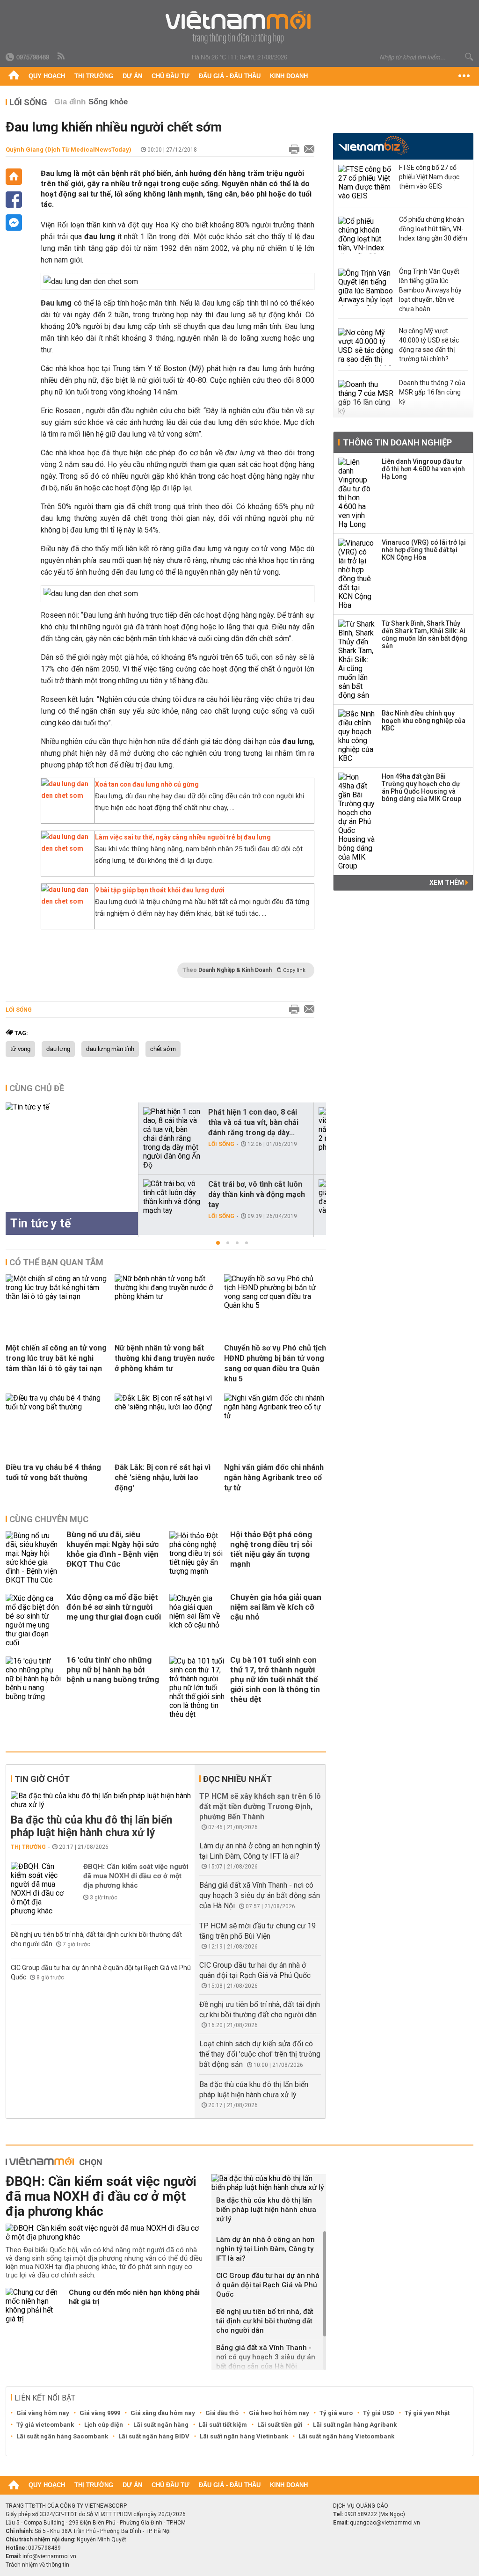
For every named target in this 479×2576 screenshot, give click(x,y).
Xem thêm (447, 883)
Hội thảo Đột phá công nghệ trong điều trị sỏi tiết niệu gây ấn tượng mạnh (271, 1549)
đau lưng (58, 1049)
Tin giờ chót (42, 1779)
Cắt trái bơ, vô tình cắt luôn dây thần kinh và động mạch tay (257, 1194)
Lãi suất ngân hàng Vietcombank (346, 2436)
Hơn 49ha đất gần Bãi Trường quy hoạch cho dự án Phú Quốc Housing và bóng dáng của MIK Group (421, 788)
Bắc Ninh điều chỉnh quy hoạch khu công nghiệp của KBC (424, 721)
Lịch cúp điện (104, 2425)
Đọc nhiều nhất (237, 1779)
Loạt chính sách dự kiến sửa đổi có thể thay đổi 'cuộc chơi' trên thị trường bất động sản (260, 2054)
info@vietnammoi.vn (49, 2556)
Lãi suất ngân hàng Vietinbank (244, 2436)
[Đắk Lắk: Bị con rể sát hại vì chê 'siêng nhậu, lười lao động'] (166, 1407)
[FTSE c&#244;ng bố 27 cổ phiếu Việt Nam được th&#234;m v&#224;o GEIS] (366, 183)
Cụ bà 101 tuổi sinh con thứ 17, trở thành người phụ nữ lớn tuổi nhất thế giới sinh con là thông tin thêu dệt (275, 1679)
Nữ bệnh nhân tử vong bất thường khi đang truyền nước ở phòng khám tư (165, 1358)
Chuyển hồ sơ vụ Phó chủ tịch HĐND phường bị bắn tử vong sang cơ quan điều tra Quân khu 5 (275, 1363)
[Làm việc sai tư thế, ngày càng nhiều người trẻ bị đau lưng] (65, 848)
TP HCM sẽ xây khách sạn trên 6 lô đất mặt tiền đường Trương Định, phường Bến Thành (260, 1806)
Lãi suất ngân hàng (161, 2425)
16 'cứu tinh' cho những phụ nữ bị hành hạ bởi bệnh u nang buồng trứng (113, 1670)
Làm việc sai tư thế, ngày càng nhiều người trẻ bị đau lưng (183, 837)
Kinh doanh (289, 76)
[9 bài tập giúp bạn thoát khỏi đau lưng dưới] (65, 901)
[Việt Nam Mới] (240, 27)
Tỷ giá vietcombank (45, 2425)
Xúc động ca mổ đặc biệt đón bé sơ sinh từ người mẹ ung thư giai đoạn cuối (114, 1607)
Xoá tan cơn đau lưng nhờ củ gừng (147, 784)
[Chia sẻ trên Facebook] (14, 200)
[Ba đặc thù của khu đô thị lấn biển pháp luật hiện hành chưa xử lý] (101, 1800)
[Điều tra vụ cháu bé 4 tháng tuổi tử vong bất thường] (57, 1407)
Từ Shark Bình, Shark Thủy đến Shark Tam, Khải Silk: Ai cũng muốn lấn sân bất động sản (425, 635)
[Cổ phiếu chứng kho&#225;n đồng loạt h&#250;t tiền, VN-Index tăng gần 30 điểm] (366, 235)
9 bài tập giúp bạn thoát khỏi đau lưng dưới (160, 890)
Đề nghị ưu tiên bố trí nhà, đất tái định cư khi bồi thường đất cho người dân (265, 2321)
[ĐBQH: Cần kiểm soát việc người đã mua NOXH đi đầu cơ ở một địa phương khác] (39, 1889)
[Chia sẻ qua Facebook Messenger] (14, 223)
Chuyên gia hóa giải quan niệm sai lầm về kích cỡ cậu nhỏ (276, 1607)
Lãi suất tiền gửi (280, 2425)
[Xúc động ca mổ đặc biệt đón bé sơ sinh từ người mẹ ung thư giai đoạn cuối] (34, 1620)
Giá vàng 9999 (100, 2413)
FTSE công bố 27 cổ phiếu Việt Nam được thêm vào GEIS (429, 177)
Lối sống (28, 102)
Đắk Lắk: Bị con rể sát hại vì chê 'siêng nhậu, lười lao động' (163, 1478)
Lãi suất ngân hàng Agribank (355, 2425)
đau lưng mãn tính (110, 1049)
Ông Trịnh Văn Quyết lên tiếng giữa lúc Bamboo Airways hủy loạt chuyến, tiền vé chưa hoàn (430, 290)
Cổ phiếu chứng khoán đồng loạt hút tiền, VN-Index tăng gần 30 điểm (433, 229)
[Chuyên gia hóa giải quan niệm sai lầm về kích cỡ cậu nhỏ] (197, 1620)
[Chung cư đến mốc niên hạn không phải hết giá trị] (34, 2306)
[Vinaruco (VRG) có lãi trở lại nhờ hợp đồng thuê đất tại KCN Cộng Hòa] (357, 574)
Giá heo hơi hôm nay (279, 2413)
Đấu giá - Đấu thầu (230, 76)
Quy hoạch (47, 76)
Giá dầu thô (222, 2413)
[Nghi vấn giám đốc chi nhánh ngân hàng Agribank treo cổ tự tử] (275, 1416)
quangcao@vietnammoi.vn (385, 2523)
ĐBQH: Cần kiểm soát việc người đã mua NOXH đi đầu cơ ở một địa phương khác (136, 1876)
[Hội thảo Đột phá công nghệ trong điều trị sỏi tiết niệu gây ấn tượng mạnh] (197, 1558)
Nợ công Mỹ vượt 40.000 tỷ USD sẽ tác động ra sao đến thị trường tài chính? (429, 345)
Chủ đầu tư (171, 76)
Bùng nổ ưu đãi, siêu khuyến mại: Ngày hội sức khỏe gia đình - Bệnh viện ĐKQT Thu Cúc (113, 1549)
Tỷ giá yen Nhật (427, 2413)
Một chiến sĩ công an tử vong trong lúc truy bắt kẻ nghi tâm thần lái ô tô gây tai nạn (56, 1358)
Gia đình (70, 102)
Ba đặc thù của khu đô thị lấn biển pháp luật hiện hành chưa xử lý (91, 1826)
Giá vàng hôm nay (43, 2413)
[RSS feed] (62, 57)
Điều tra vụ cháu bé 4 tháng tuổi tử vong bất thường (53, 1472)
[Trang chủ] (14, 76)
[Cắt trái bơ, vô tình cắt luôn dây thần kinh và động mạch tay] (172, 1197)
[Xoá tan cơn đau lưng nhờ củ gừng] (65, 795)
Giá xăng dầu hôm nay (163, 2413)
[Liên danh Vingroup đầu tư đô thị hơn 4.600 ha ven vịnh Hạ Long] (357, 493)
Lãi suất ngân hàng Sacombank (62, 2436)
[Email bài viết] (307, 150)
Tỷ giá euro (336, 2413)
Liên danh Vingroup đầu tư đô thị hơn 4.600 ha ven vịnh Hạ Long (423, 469)
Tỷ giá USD (379, 2413)
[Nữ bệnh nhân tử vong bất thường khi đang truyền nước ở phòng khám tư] (166, 1296)
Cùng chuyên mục (49, 1519)
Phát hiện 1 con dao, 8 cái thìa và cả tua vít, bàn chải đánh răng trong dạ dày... (253, 1122)
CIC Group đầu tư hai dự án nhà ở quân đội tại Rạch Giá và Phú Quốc (268, 2285)
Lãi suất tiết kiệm (223, 2425)
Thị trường (94, 76)
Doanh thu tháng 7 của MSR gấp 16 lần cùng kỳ (432, 392)
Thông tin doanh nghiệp (397, 442)
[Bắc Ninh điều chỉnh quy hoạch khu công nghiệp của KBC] (357, 736)
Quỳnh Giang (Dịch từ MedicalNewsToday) (69, 150)
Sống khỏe (108, 102)
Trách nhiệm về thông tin (37, 2565)
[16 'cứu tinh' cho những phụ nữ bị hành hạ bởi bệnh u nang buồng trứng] (34, 1688)
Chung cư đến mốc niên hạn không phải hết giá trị (134, 2297)
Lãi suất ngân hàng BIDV (154, 2436)
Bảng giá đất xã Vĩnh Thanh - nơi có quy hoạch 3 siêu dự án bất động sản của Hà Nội (260, 1895)
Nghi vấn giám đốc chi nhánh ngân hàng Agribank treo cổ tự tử (274, 1478)
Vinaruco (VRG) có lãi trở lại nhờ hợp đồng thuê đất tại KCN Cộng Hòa (424, 550)
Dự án (132, 76)
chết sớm (163, 1049)
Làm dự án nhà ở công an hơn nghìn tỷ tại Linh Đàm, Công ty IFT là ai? (265, 2249)
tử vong (20, 1049)
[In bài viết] (292, 150)
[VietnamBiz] (374, 145)
